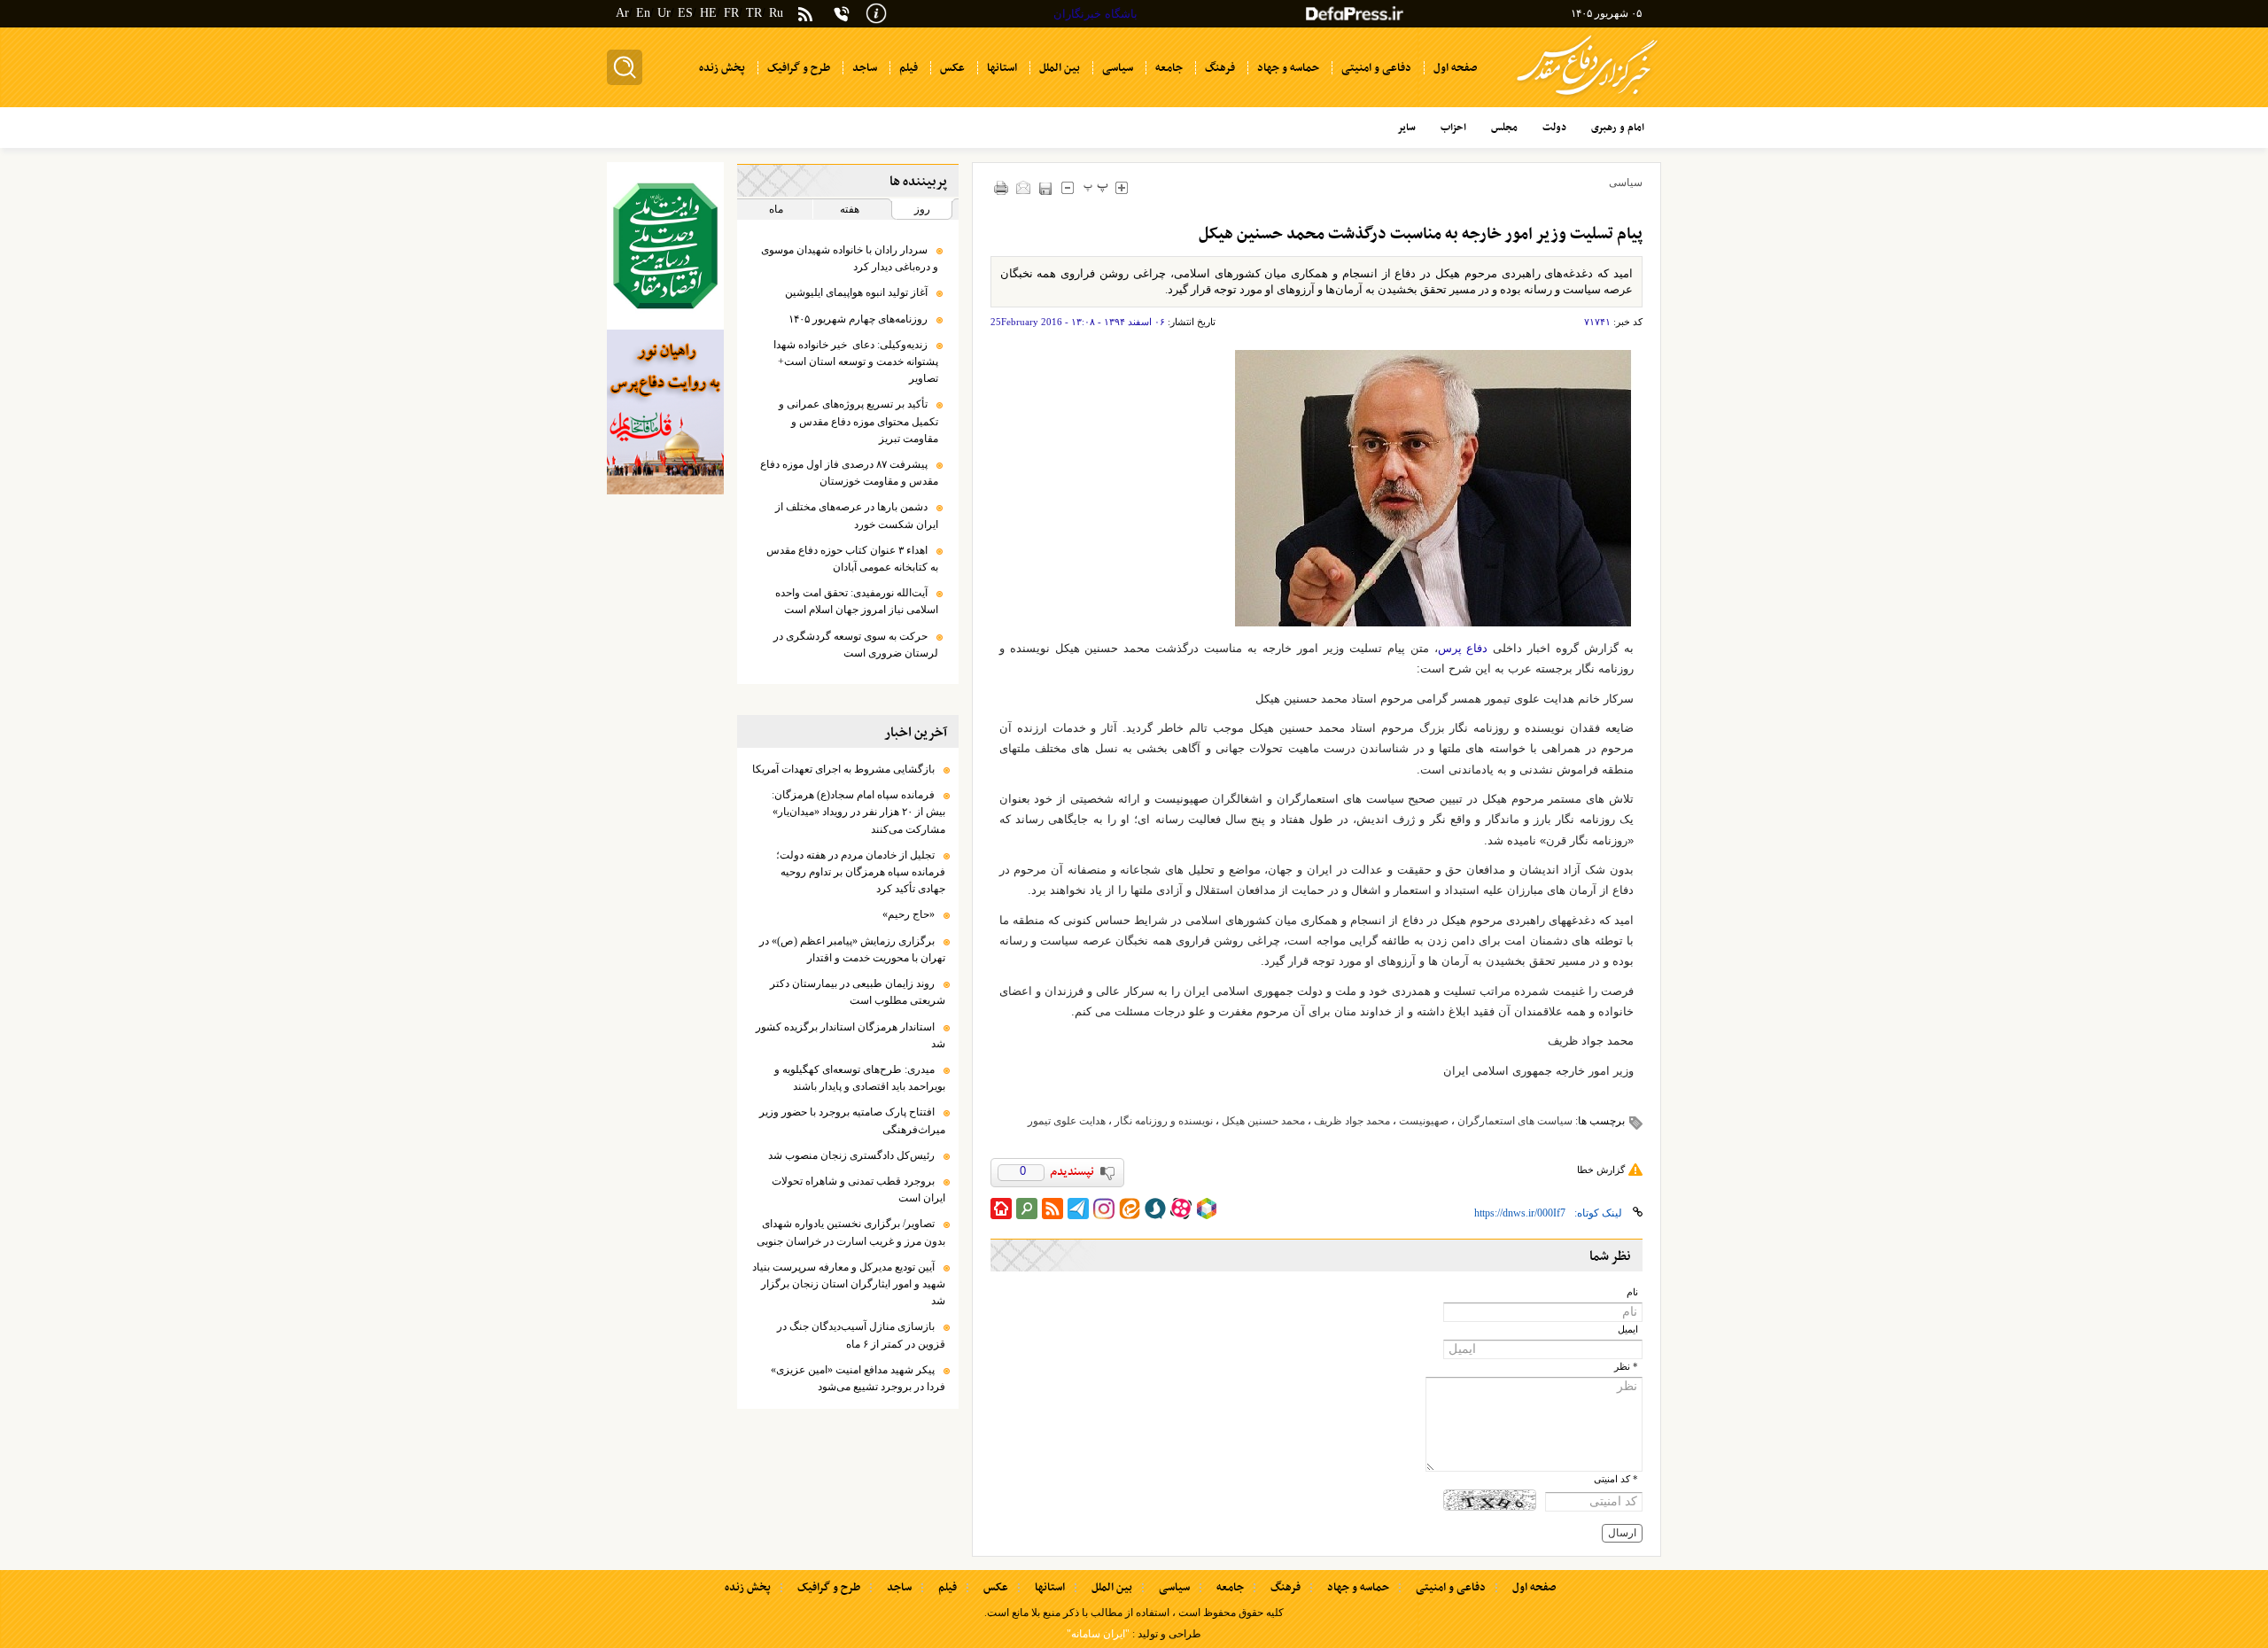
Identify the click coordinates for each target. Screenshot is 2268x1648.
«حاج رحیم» (909, 914)
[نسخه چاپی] (1002, 187)
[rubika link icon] (1207, 1209)
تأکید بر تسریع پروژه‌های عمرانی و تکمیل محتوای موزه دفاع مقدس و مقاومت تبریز (858, 421)
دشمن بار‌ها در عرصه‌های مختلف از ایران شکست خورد (857, 515)
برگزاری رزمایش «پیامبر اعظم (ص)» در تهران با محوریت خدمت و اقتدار (852, 949)
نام (1632, 1292)
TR (754, 13)
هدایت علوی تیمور (1067, 1121)
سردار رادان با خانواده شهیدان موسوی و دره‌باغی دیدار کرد (850, 258)
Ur (664, 13)
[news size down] (1068, 187)
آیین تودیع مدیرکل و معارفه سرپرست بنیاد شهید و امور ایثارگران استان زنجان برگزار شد (849, 1284)
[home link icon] (1001, 1209)
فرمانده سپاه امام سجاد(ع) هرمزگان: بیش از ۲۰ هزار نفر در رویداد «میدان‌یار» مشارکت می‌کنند (858, 812)
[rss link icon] (1052, 1209)
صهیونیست (1424, 1121)
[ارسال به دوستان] (1024, 187)
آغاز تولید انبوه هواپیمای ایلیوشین (856, 292)
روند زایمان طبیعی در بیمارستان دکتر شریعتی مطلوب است (858, 992)
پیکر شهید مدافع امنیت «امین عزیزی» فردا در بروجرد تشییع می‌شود (858, 1378)
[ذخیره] (1046, 188)
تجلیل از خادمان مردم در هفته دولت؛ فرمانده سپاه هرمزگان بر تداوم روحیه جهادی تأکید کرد (861, 872)
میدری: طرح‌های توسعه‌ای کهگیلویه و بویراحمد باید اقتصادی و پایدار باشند (860, 1078)
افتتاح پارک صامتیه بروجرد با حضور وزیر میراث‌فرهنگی (852, 1120)
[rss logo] (805, 16)
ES (685, 13)
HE (708, 13)
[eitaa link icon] (1130, 1209)
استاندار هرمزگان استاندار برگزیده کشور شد (850, 1035)
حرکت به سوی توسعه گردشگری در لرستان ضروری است (856, 645)
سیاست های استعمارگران (1515, 1121)
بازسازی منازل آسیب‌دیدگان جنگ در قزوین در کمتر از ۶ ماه (861, 1335)
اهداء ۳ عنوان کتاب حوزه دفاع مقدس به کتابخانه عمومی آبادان (852, 559)
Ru (776, 13)
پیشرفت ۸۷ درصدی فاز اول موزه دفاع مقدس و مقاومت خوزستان (849, 473)
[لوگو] (1587, 98)
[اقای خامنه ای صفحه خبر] (665, 246)
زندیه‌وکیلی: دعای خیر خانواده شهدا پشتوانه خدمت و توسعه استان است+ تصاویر (856, 361)
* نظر (1626, 1367)
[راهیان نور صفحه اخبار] (665, 412)
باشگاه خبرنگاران (1095, 14)
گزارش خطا (1601, 1170)
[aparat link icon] (1181, 1209)
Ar (622, 13)
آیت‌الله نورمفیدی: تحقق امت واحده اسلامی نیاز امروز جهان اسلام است (857, 601)
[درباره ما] (876, 12)
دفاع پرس (1463, 648)
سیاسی (1626, 183)
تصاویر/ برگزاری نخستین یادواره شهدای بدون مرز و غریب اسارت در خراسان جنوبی (851, 1232)
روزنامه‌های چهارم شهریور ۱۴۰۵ (858, 319)
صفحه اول (1534, 1588)
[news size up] (1122, 187)
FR (731, 13)
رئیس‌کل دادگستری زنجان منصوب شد (851, 1155)
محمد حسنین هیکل (1263, 1121)
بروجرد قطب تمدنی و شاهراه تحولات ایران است (858, 1189)
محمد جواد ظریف (1352, 1121)
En (643, 13)
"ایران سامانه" (1098, 1634)
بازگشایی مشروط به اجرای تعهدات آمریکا (843, 769)
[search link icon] (1027, 1209)
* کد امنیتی (1616, 1479)
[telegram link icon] (1078, 1209)
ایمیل (1628, 1329)
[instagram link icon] (1104, 1209)
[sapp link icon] (1155, 1209)
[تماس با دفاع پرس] (842, 14)
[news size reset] (1096, 187)
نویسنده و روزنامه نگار (1164, 1121)
